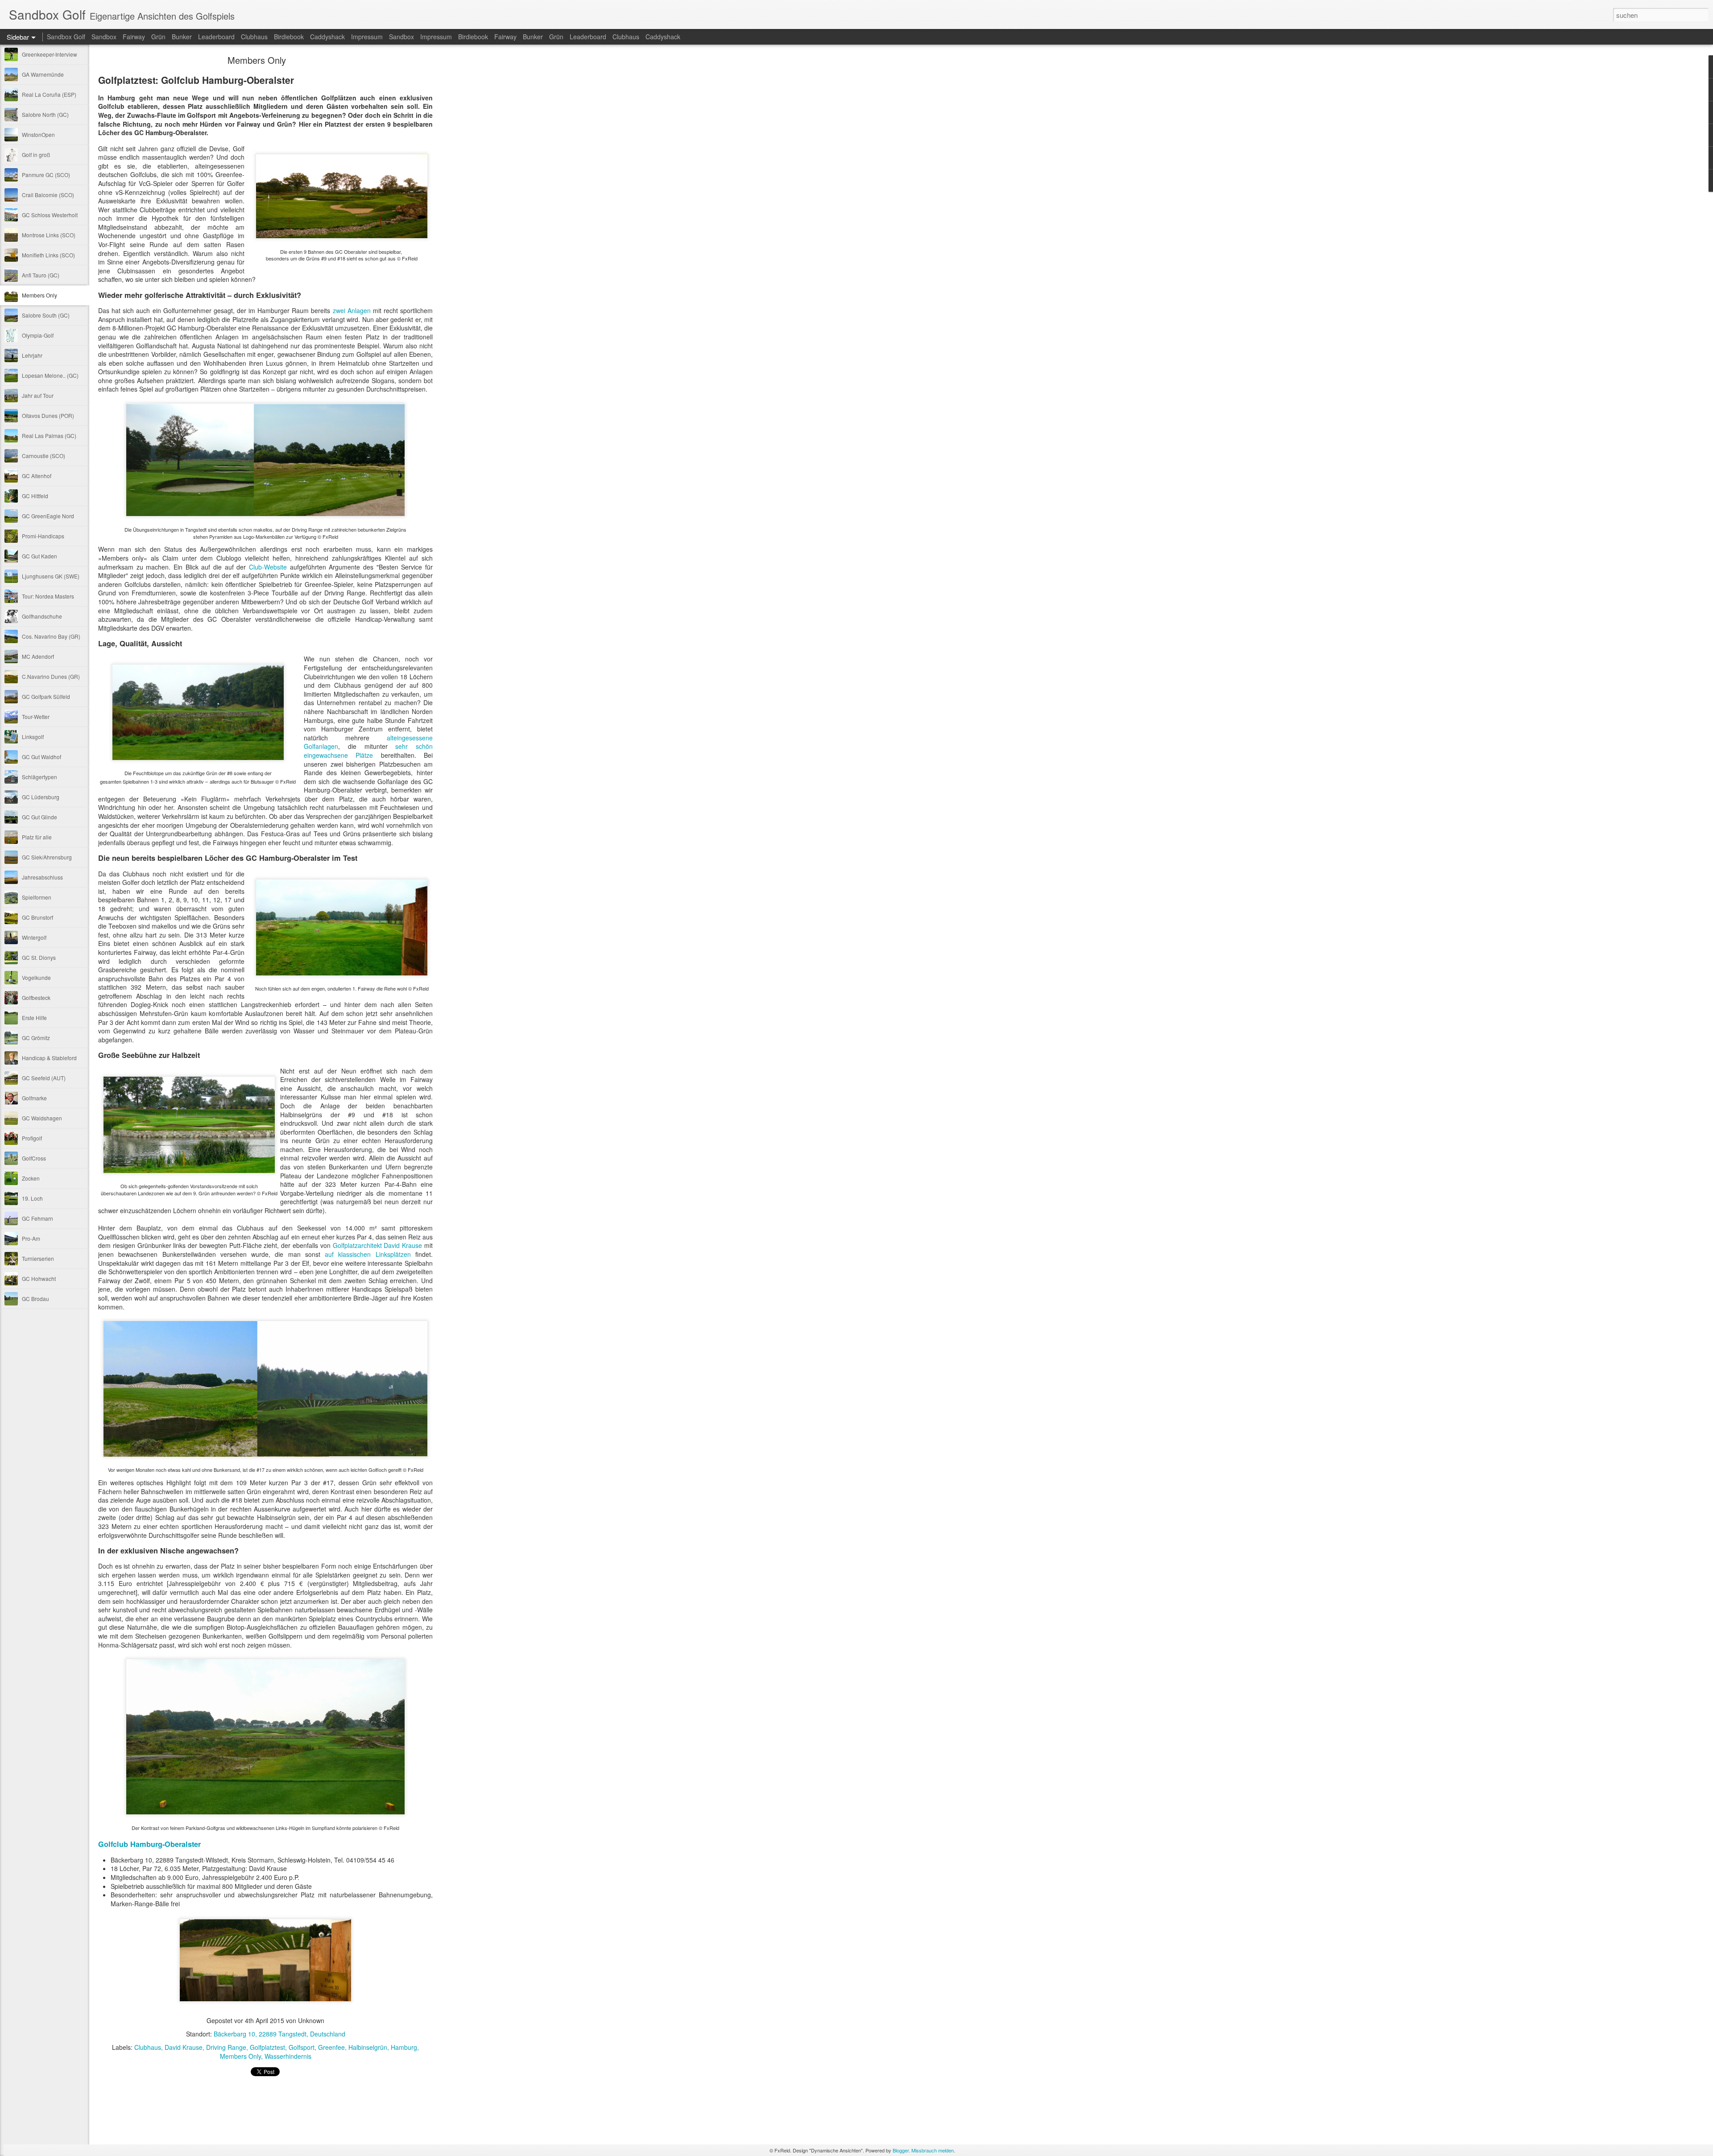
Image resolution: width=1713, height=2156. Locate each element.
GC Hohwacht (39, 1278)
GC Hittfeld (35, 496)
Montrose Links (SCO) (49, 235)
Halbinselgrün (368, 2047)
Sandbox (104, 37)
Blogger (901, 2150)
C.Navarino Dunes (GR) (51, 676)
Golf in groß (36, 155)
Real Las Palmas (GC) (49, 436)
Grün (158, 37)
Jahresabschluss (42, 877)
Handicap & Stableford (49, 1058)
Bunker (182, 37)
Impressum (367, 37)
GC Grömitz (36, 1038)
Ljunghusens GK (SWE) (51, 576)
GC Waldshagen (42, 1118)
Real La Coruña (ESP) (49, 94)
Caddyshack (327, 37)
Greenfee (331, 2047)
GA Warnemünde (43, 74)
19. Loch (32, 1198)
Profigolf (32, 1138)
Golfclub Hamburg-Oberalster (149, 1844)
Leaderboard (216, 37)
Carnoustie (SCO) (43, 456)
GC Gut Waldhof (41, 757)
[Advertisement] (482, 198)
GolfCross (34, 1158)
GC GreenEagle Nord (48, 516)
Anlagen (359, 310)
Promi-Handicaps (43, 536)
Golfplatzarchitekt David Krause (378, 1245)
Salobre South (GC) (46, 315)
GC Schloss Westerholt (50, 215)
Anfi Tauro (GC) (41, 275)
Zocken (31, 1178)
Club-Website (268, 567)
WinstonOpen (38, 134)
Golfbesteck (36, 997)
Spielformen (37, 897)
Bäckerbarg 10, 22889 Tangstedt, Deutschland (279, 2034)
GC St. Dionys (39, 957)
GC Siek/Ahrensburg (47, 857)
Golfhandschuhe (42, 616)
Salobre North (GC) (45, 114)
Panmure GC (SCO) (46, 175)
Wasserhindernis (288, 2056)
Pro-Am (31, 1238)
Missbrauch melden (933, 2150)
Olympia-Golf (38, 335)
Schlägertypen (39, 777)
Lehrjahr (32, 355)
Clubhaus (254, 37)
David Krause (184, 2047)
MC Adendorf (38, 656)
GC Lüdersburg (41, 797)
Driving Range (226, 2047)
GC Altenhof (37, 476)
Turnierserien (38, 1258)
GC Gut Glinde (39, 817)
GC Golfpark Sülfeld (46, 696)
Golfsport (302, 2047)
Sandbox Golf (66, 37)
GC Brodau (35, 1299)
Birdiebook (289, 37)
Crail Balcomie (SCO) (48, 195)
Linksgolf (33, 737)
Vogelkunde (36, 977)
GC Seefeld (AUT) (44, 1078)
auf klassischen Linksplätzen (368, 1254)
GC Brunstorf (37, 917)
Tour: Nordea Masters (48, 596)
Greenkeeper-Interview (50, 54)
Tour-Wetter (36, 717)
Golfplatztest (267, 2047)
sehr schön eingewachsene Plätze (368, 751)
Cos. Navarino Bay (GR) (51, 636)
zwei (339, 310)
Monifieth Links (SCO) (48, 255)
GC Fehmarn (37, 1218)
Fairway (134, 37)
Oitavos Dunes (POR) (48, 415)
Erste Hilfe (34, 1018)
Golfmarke (34, 1098)
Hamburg (404, 2047)
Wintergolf (34, 937)
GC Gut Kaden (39, 556)
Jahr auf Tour (38, 395)
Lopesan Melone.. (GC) (50, 375)
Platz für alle (37, 837)
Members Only (39, 295)
